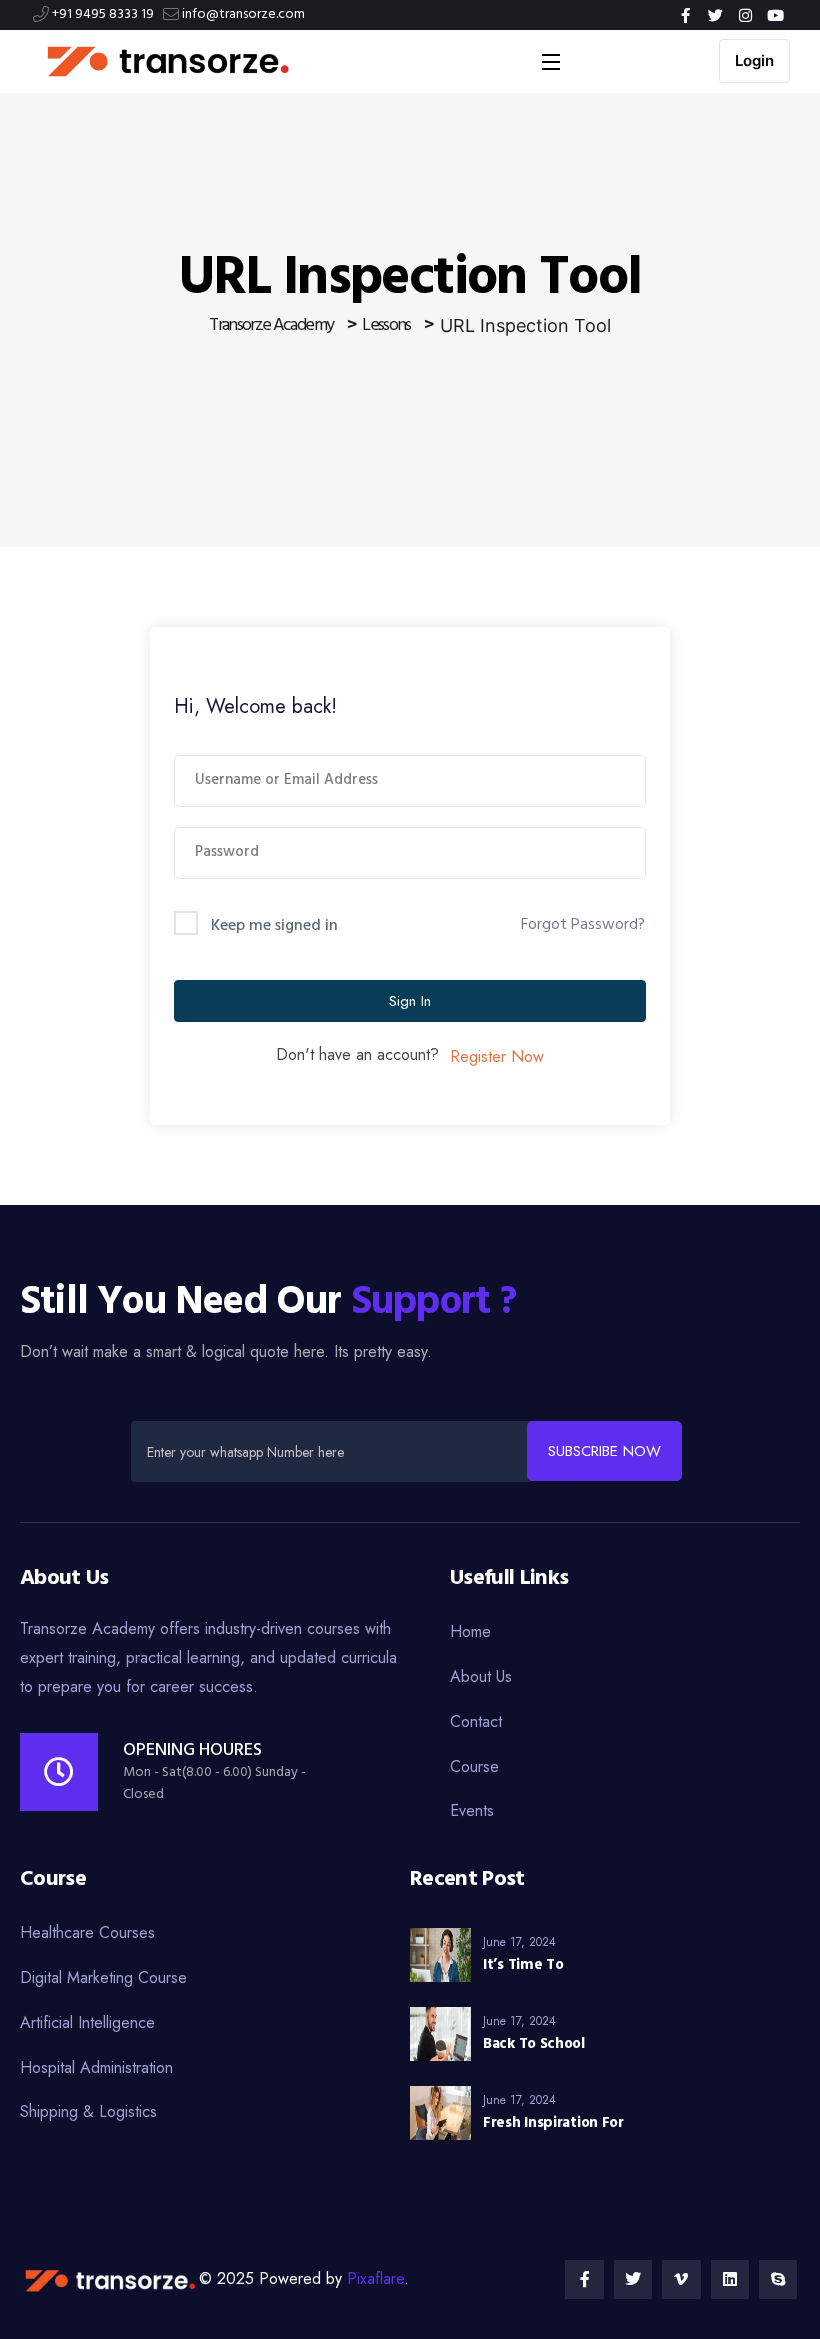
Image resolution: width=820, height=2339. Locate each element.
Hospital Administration (96, 2067)
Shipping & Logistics (88, 2111)
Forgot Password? (583, 925)
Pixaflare (375, 2278)
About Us (481, 1676)
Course (474, 1766)
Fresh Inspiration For (553, 2123)
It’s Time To (523, 1965)
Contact (476, 1721)
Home (470, 1631)
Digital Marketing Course (103, 1977)
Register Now (497, 1056)
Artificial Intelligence (87, 2022)
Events (472, 1810)
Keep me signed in (274, 926)
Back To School (534, 2044)
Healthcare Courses (87, 1932)
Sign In (410, 1001)
